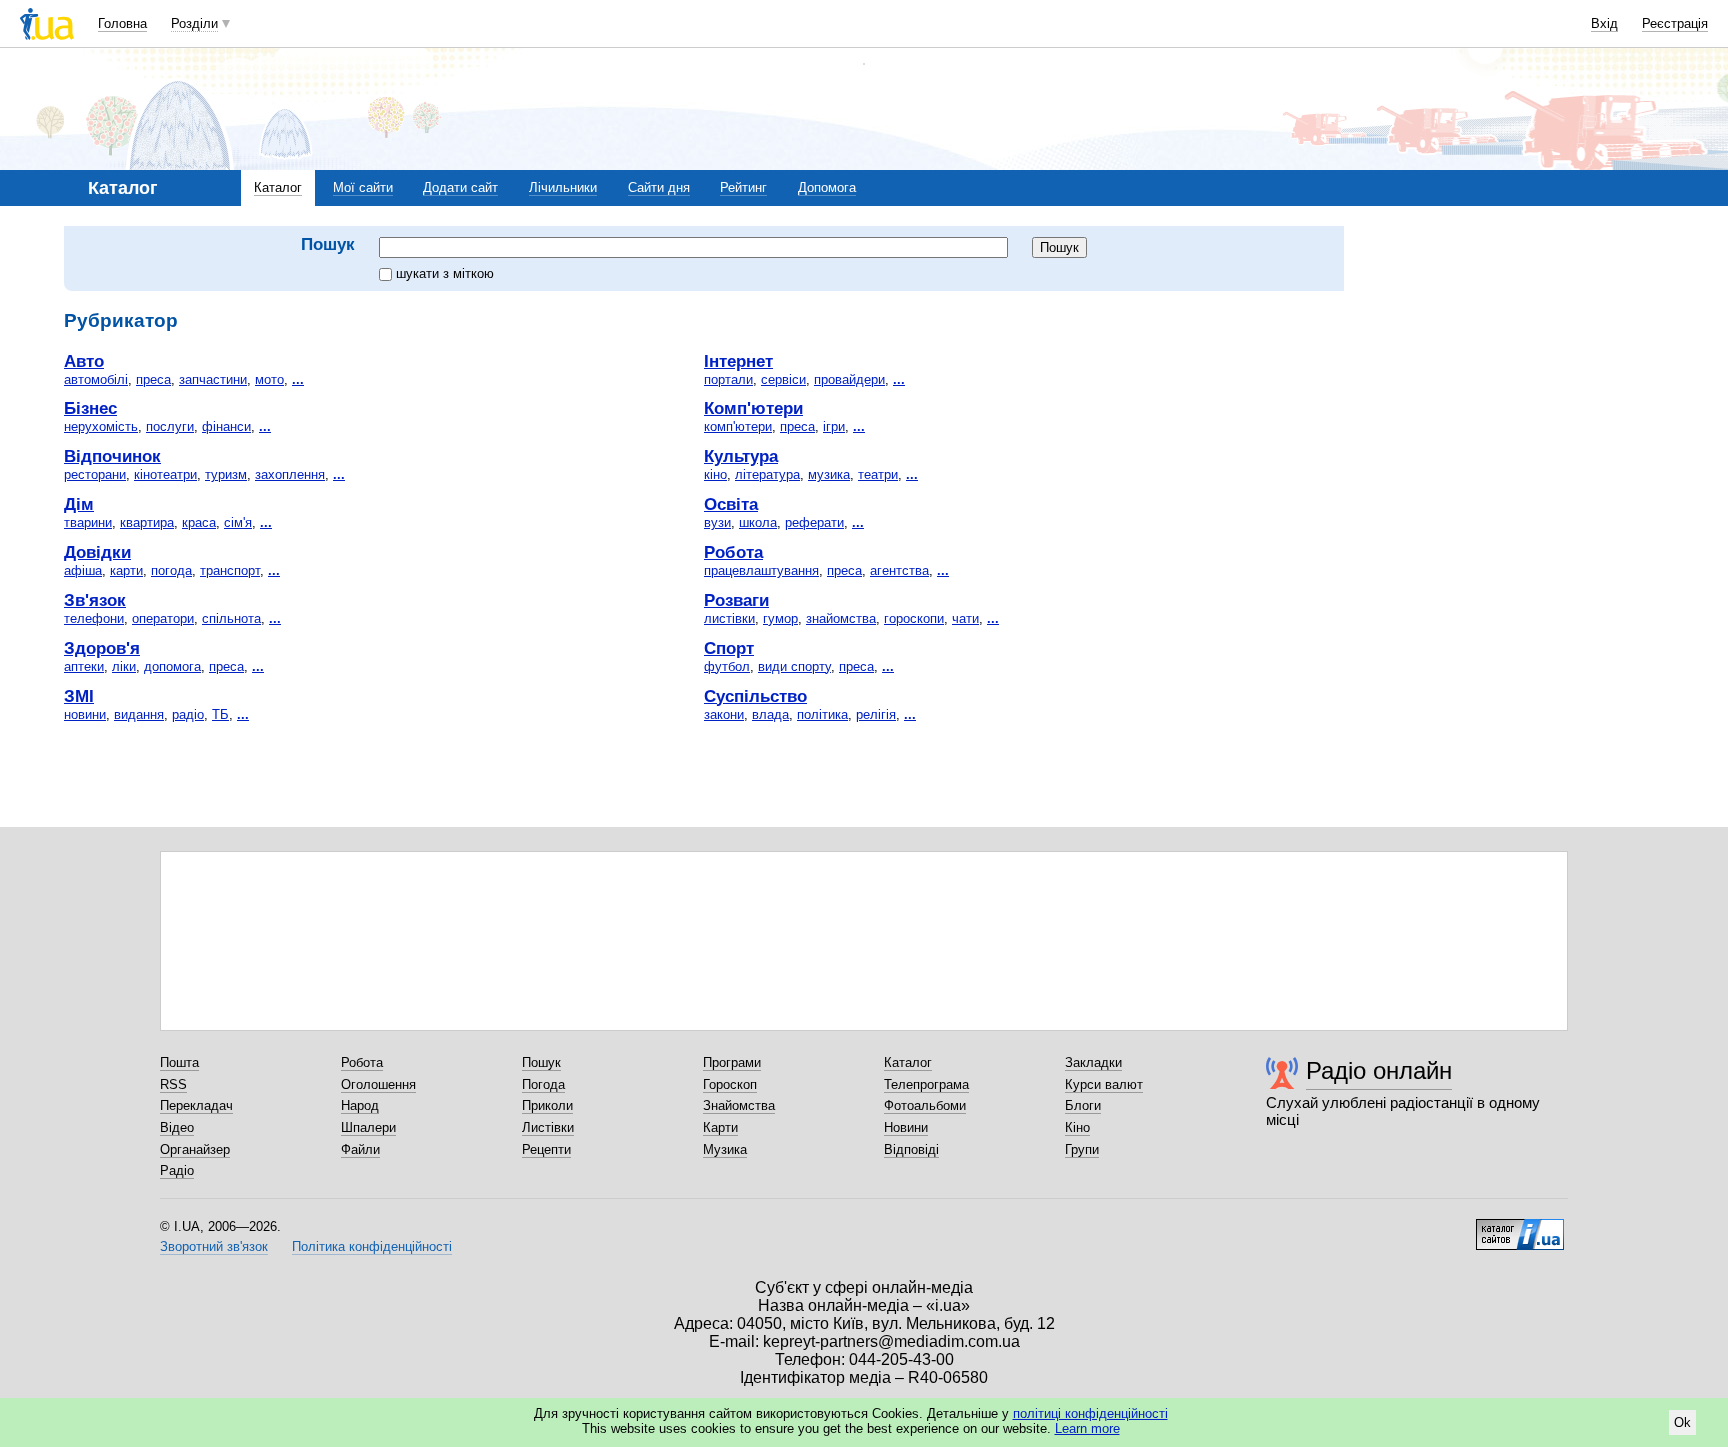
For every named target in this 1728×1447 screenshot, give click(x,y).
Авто (84, 361)
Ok (1682, 1422)
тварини (88, 522)
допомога (172, 666)
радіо (188, 714)
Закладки (1093, 1062)
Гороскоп (730, 1084)
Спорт (729, 648)
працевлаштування (761, 570)
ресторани (95, 474)
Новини (906, 1127)
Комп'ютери (753, 408)
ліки (124, 666)
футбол (727, 666)
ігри (834, 426)
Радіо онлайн (1379, 1070)
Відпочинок (112, 456)
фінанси (226, 426)
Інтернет (738, 361)
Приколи (547, 1105)
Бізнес (90, 408)
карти (126, 570)
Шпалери (368, 1127)
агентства (899, 570)
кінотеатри (165, 474)
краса (199, 522)
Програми (732, 1062)
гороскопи (914, 618)
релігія (876, 714)
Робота (733, 552)
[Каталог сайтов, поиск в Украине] (1520, 1227)
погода (171, 570)
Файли (360, 1149)
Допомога (827, 187)
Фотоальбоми (925, 1105)
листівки (729, 618)
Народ (360, 1105)
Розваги (736, 600)
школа (758, 522)
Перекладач (196, 1105)
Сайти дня (659, 187)
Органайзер (195, 1149)
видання (139, 714)
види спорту (794, 666)
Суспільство (755, 696)
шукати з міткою (445, 273)
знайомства (841, 618)
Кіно (1077, 1127)
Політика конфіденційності (372, 1246)
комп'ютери (738, 426)
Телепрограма (926, 1084)
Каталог (278, 187)
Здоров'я (102, 648)
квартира (147, 522)
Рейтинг (743, 187)
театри (878, 474)
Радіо (177, 1170)
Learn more (1087, 1428)
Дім (79, 504)
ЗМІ (79, 696)
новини (85, 714)
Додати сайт (460, 187)
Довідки (97, 552)
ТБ (220, 714)
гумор (780, 618)
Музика (725, 1149)
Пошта (179, 1062)
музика (829, 474)
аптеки (84, 666)
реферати (814, 522)
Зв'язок (95, 600)
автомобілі (96, 379)
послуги (170, 426)
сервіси (783, 379)
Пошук (541, 1062)
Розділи (194, 23)
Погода (543, 1084)
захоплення (290, 474)
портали (728, 379)
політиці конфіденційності (1090, 1413)
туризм (226, 474)
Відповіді (911, 1149)
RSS (173, 1084)
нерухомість (101, 426)
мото (269, 379)
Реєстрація (1675, 23)
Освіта (731, 504)
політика (822, 714)
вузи (717, 522)
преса (153, 379)
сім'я (238, 522)
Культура (741, 456)
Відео (177, 1127)
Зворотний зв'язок (214, 1246)
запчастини (213, 379)
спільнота (231, 618)
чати (965, 618)
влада (770, 714)
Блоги (1083, 1105)
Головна (122, 23)
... (298, 379)
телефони (94, 618)
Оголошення (378, 1084)
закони (724, 714)
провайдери (849, 379)
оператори (163, 618)
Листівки (548, 1127)
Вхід (1604, 23)
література (767, 474)
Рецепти (546, 1149)
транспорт (230, 570)
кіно (715, 474)
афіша (83, 570)
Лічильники (563, 187)
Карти (720, 1127)
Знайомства (739, 1105)
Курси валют (1104, 1084)
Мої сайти (363, 187)
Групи (1082, 1149)
